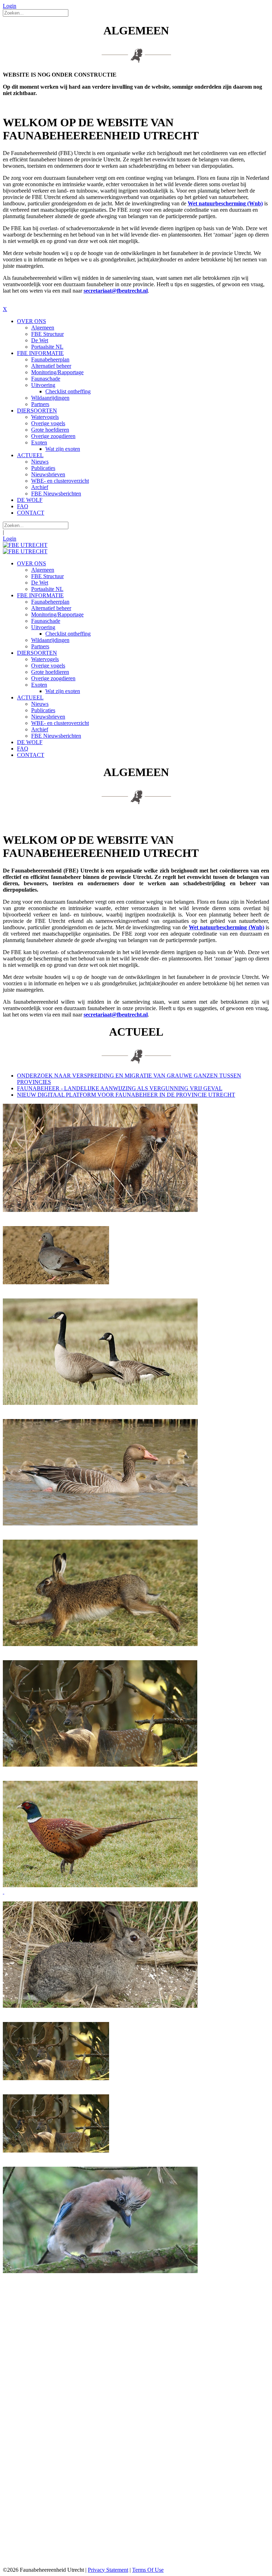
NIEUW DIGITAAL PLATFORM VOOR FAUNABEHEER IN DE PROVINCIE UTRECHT (126, 1095)
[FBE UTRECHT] (25, 545)
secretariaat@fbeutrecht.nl (116, 291)
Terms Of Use (148, 2570)
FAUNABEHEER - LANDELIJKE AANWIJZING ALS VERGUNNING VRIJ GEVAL (120, 1088)
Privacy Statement (108, 2570)
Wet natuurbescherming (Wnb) (225, 203)
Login (10, 6)
